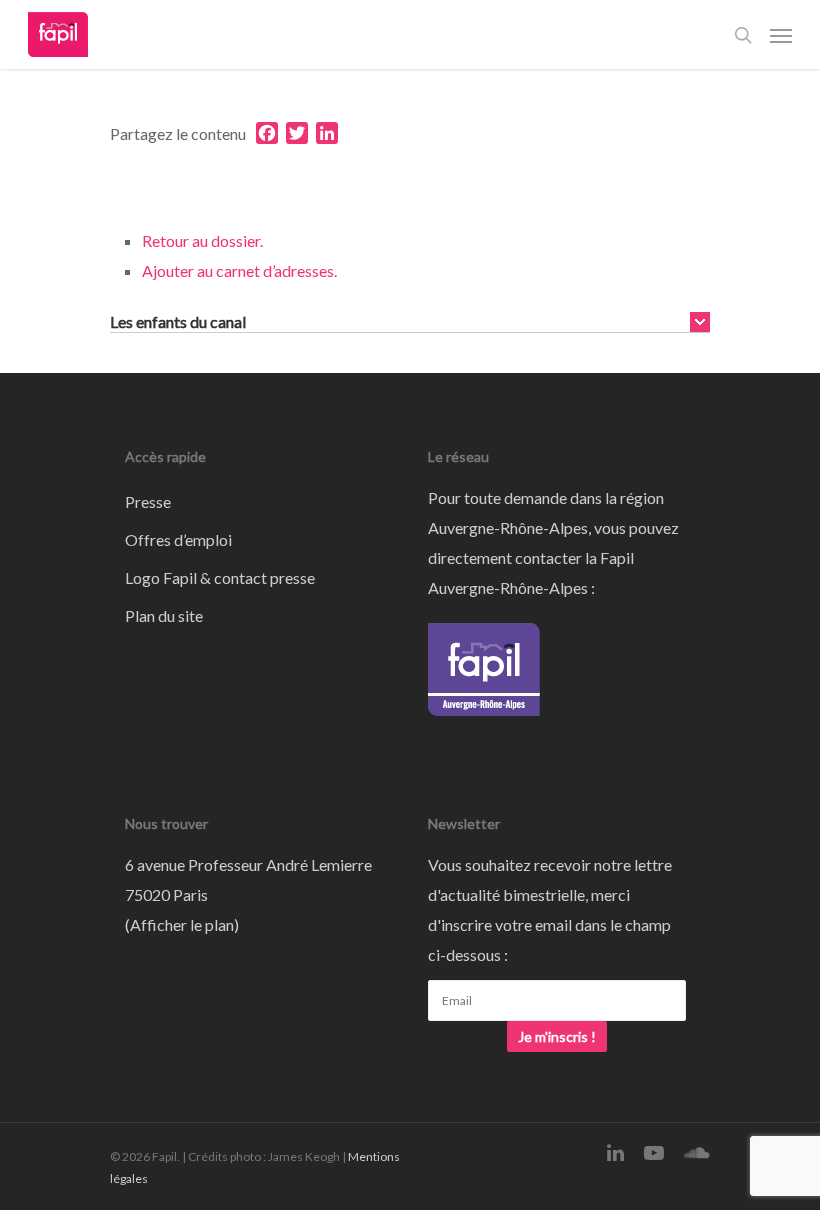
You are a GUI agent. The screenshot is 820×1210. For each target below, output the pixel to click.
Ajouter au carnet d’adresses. (239, 270)
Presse (148, 501)
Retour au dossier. (202, 240)
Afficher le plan (182, 924)
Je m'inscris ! (557, 1036)
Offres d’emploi (178, 539)
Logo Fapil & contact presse (220, 577)
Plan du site (164, 615)
